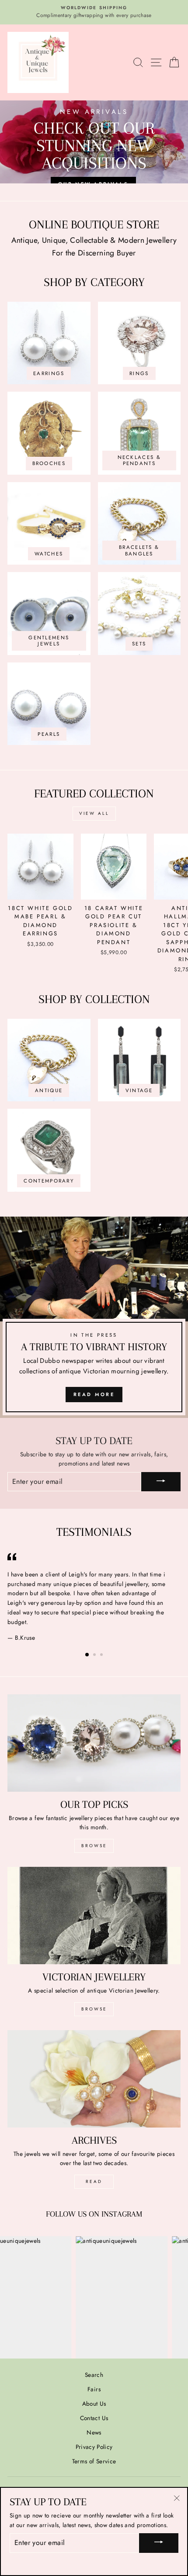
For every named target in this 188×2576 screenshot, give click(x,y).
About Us (94, 2404)
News (94, 2432)
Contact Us (94, 2418)
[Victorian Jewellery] (94, 1916)
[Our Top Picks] (94, 1743)
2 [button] (95, 1655)
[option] (94, 12)
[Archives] (94, 2079)
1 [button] (87, 1655)
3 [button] (102, 1655)
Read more (94, 1394)
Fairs (94, 2389)
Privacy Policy (94, 2447)
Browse (94, 1846)
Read (94, 2181)
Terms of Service (94, 2461)
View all (94, 813)
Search (94, 2375)
